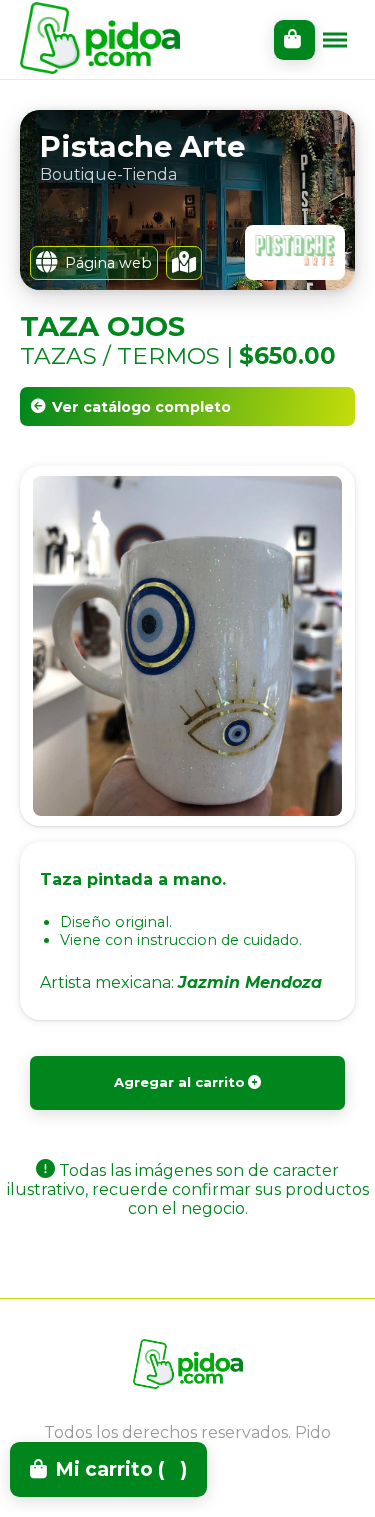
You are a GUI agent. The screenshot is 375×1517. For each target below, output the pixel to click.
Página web (108, 263)
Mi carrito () (121, 1469)
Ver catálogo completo (141, 407)
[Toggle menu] (335, 40)
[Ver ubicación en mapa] (184, 263)
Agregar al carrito (179, 1082)
